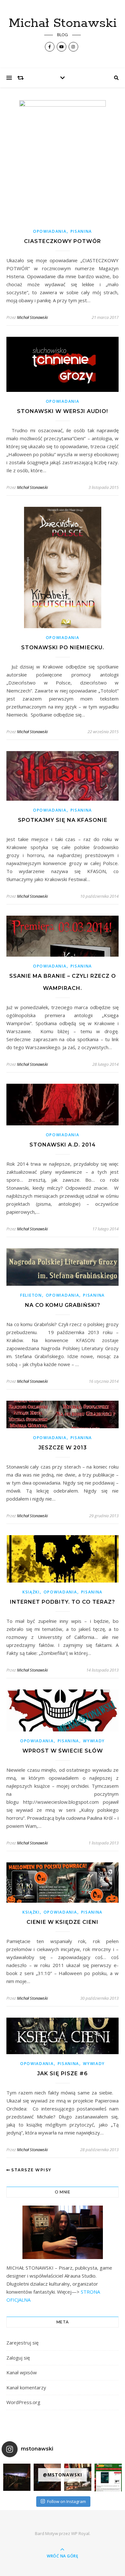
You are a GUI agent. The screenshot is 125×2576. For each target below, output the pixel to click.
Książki (31, 1592)
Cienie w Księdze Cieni (63, 1922)
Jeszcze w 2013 (63, 1448)
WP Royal (80, 2533)
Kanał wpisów (22, 2372)
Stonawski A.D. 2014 (63, 1145)
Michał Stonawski (63, 23)
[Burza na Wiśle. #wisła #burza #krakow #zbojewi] (17, 2477)
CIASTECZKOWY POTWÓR (63, 241)
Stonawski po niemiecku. (63, 648)
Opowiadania (50, 231)
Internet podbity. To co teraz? (63, 1602)
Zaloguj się (18, 2358)
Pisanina (81, 231)
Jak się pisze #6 (63, 2074)
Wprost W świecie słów (63, 1751)
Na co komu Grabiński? (63, 1305)
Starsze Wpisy (31, 2170)
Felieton (31, 1295)
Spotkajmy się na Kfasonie (63, 820)
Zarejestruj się (22, 2343)
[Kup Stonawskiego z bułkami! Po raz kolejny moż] (108, 2478)
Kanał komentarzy (26, 2387)
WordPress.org (23, 2402)
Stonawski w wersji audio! (63, 411)
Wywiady (94, 1741)
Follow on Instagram (67, 2501)
